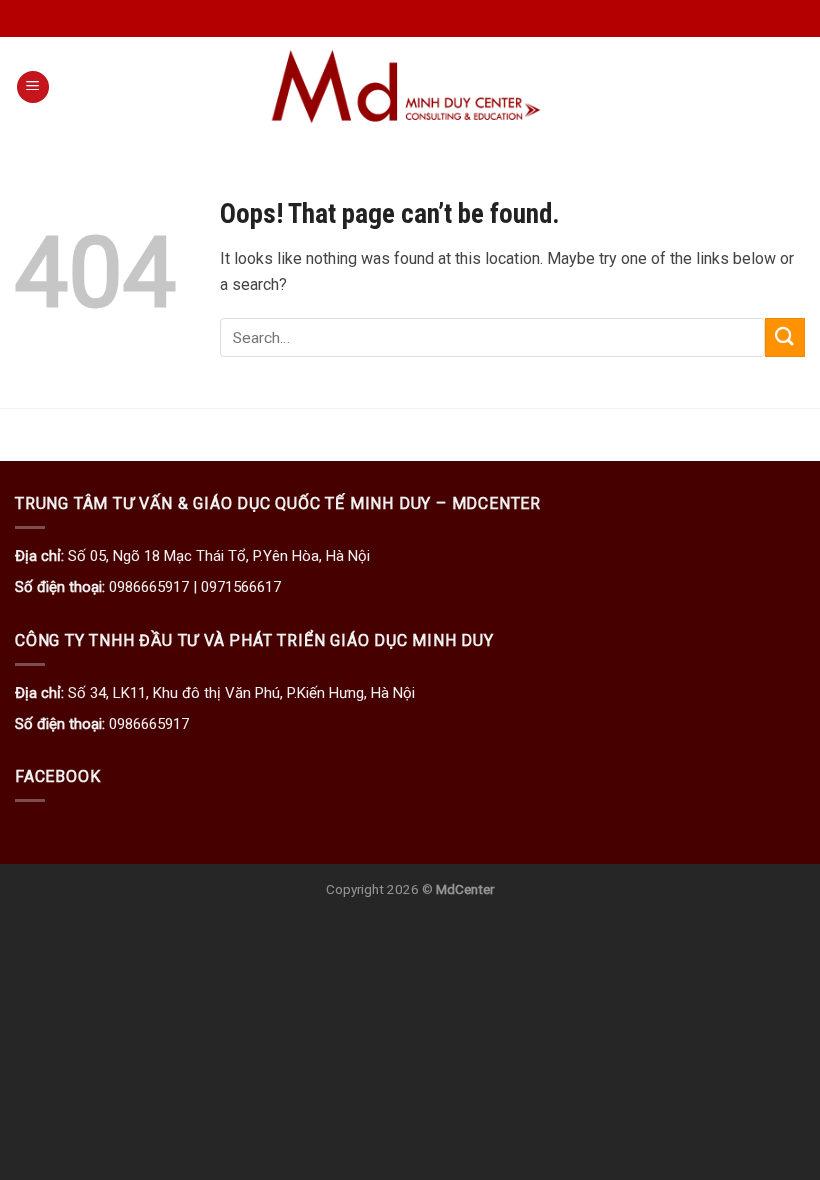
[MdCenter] (410, 87)
